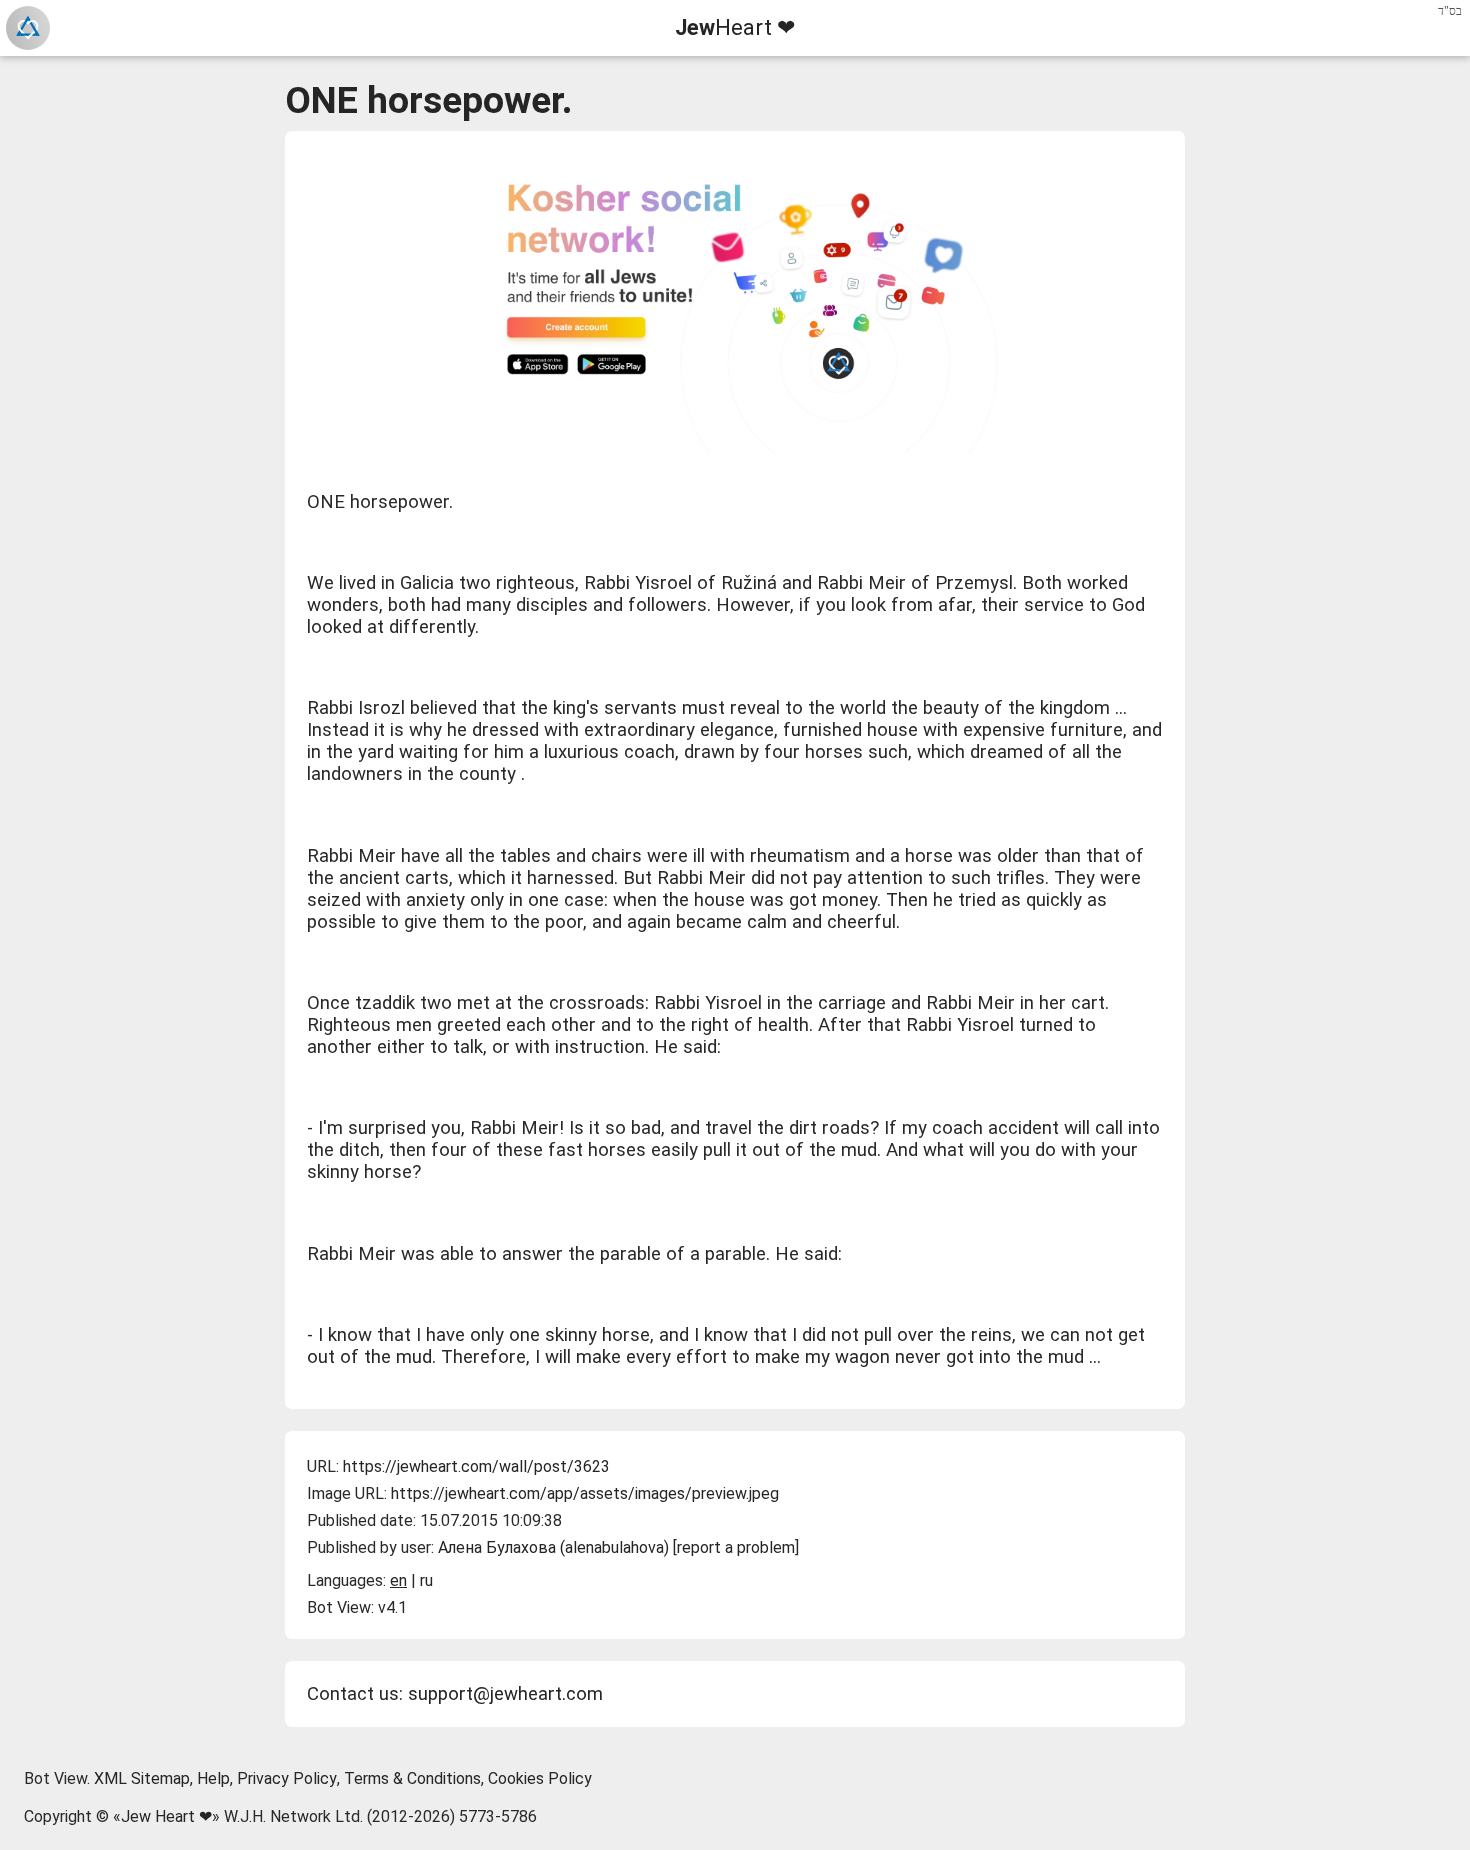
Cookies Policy (540, 1778)
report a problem (736, 1547)
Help (213, 1778)
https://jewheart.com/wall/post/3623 (476, 1466)
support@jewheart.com (505, 1694)
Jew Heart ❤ (166, 1816)
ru (426, 1580)
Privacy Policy (287, 1778)
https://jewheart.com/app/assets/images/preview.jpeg (585, 1493)
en (398, 1580)
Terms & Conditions (412, 1778)
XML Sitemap (142, 1778)
